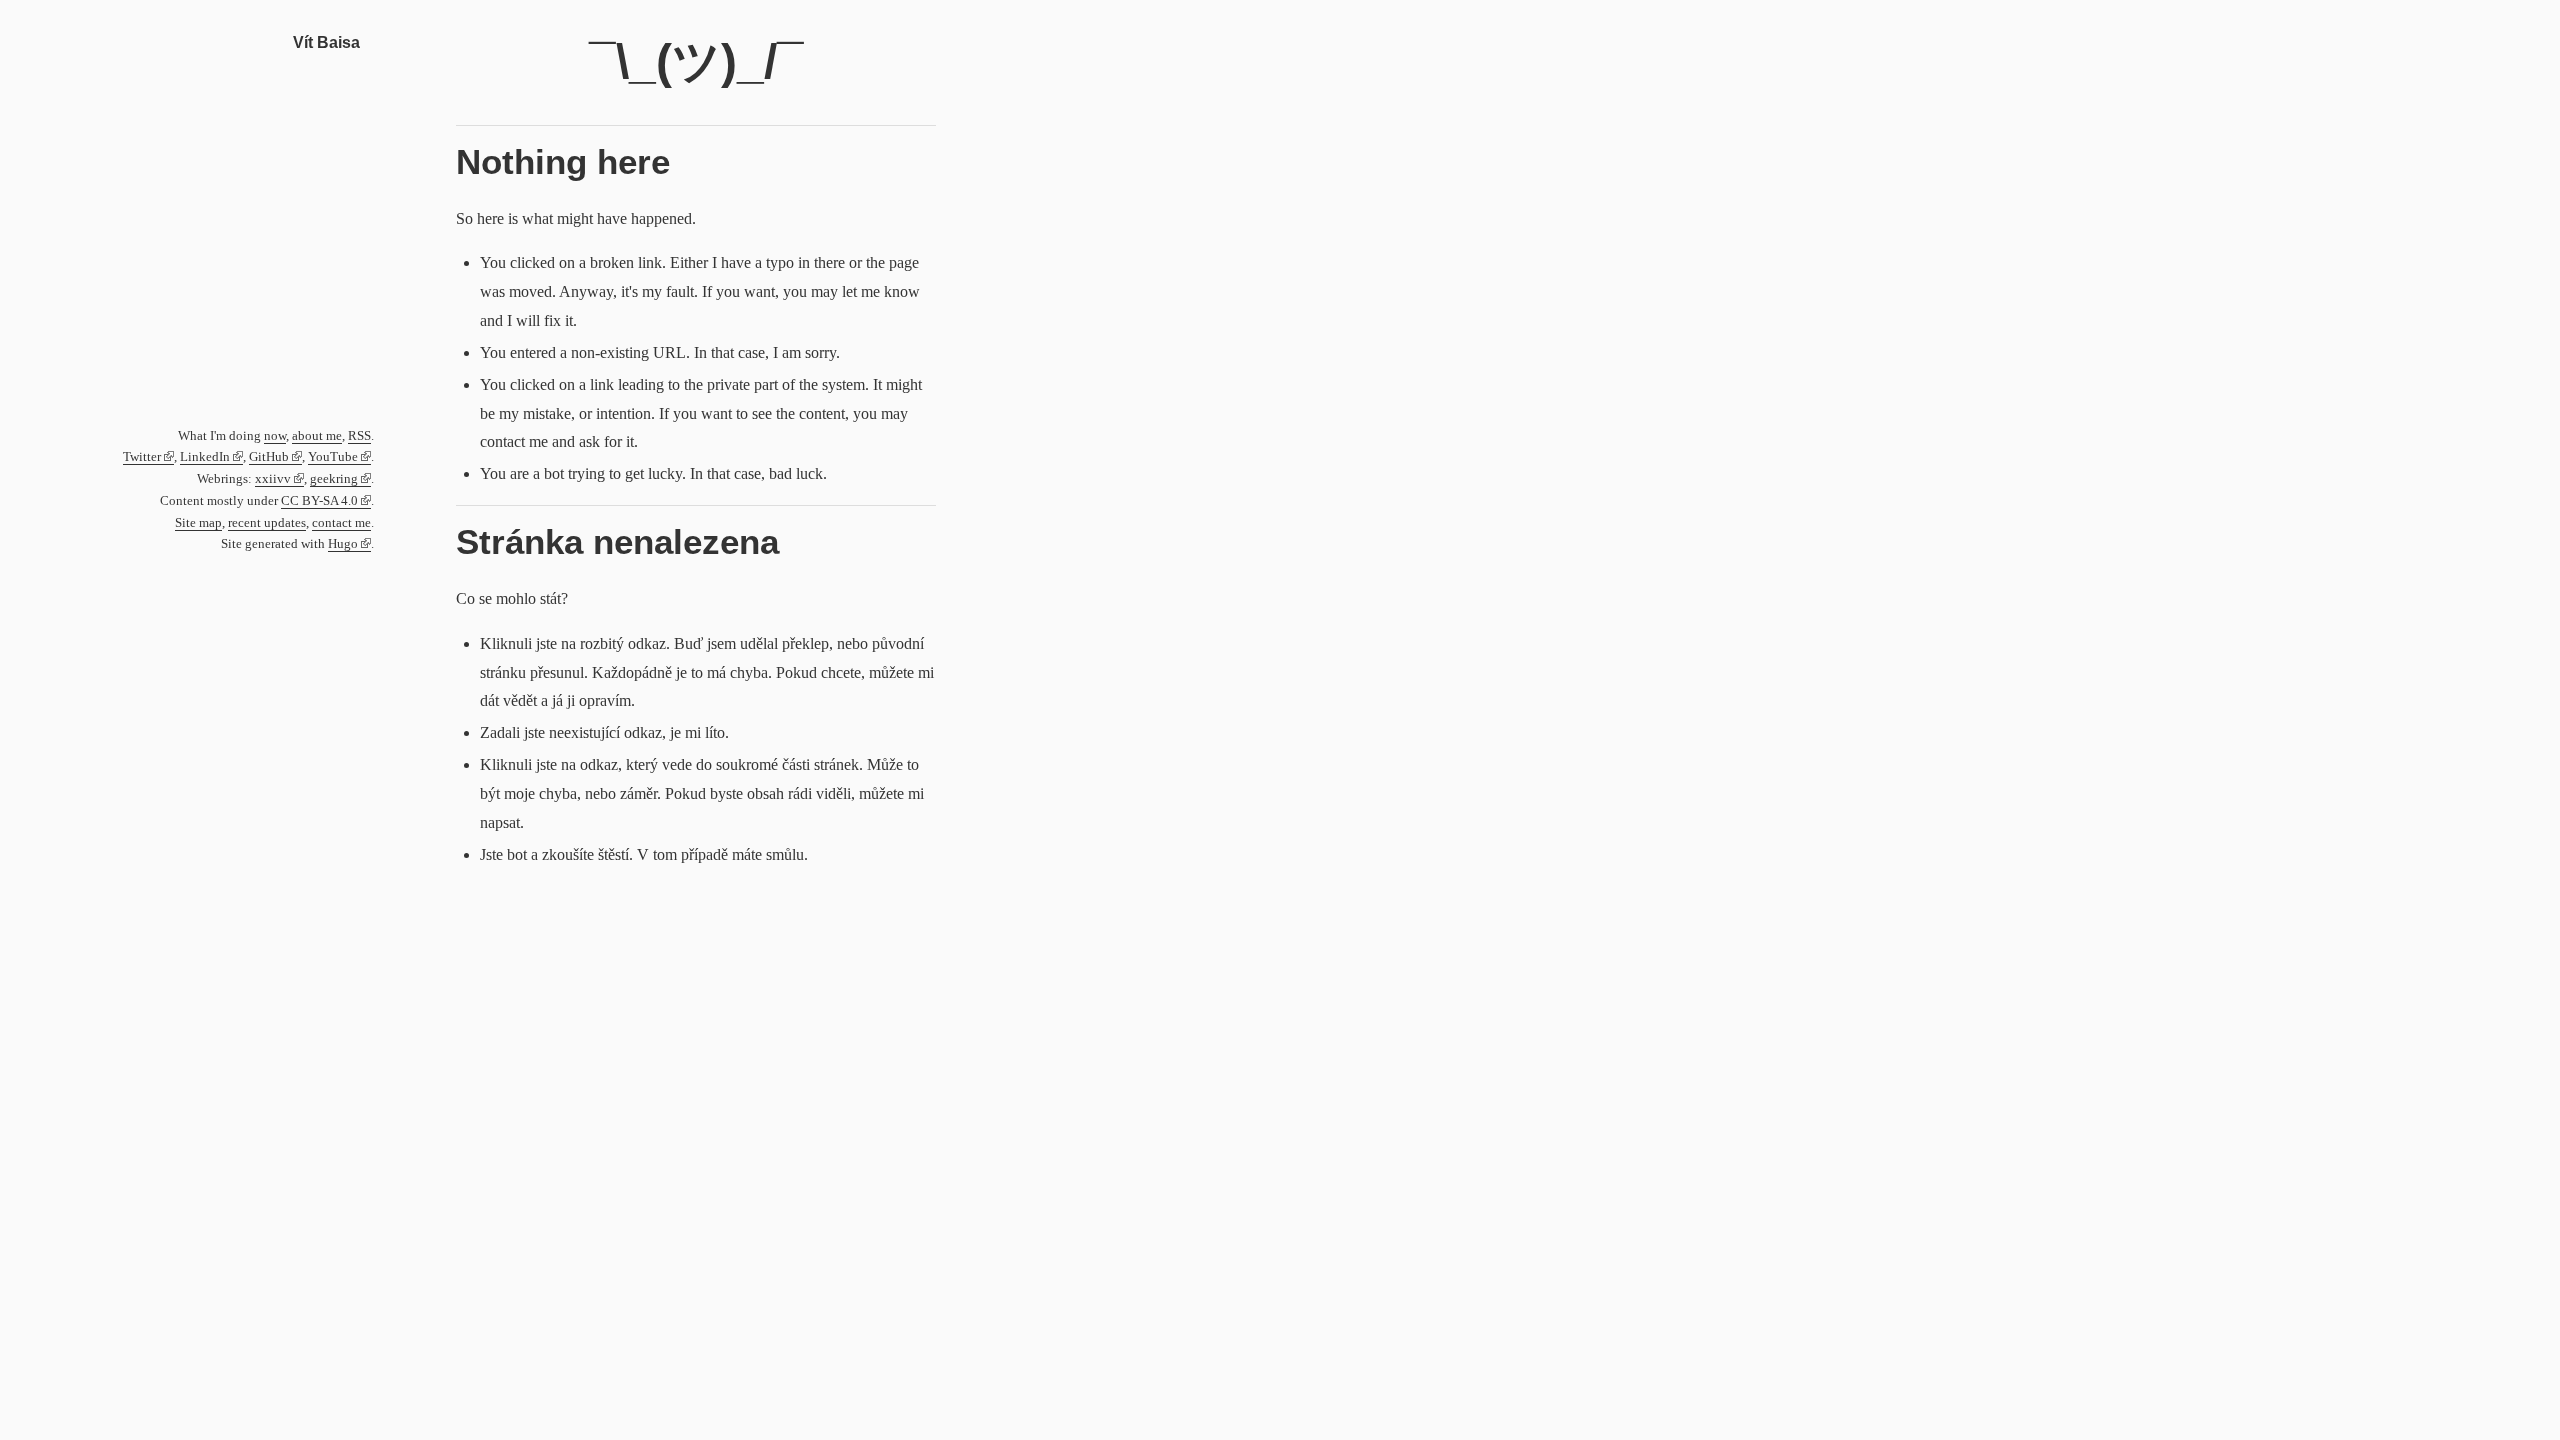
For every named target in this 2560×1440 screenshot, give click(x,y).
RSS (359, 436)
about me (317, 436)
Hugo (343, 544)
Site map (198, 523)
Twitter (142, 457)
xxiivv (273, 479)
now (275, 436)
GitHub (269, 457)
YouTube (333, 457)
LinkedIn (205, 457)
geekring (334, 479)
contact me (341, 523)
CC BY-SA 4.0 (319, 501)
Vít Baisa (326, 42)
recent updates (267, 523)
